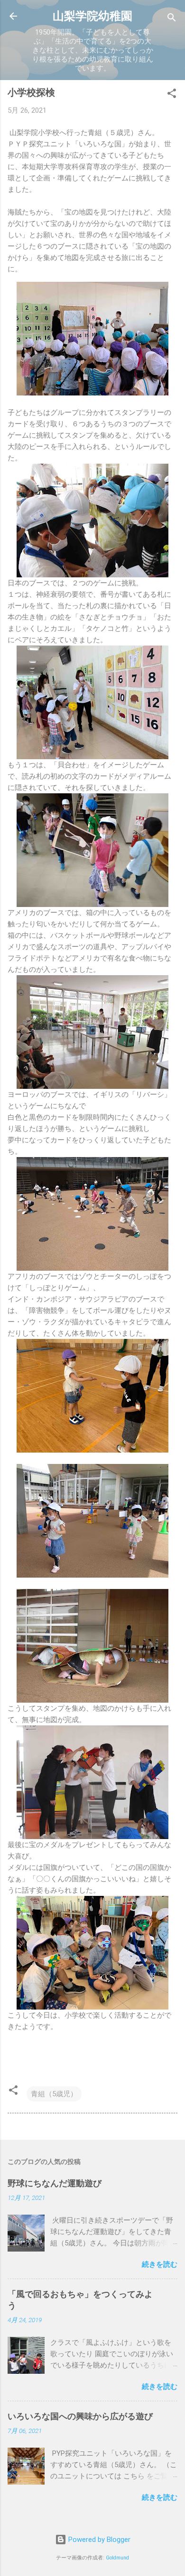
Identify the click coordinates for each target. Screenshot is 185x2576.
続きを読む (160, 2264)
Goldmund (117, 2558)
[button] (172, 95)
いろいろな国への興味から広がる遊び (80, 2416)
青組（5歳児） (54, 2094)
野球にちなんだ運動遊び (55, 2183)
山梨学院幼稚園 (92, 16)
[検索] (172, 19)
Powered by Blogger (98, 2540)
